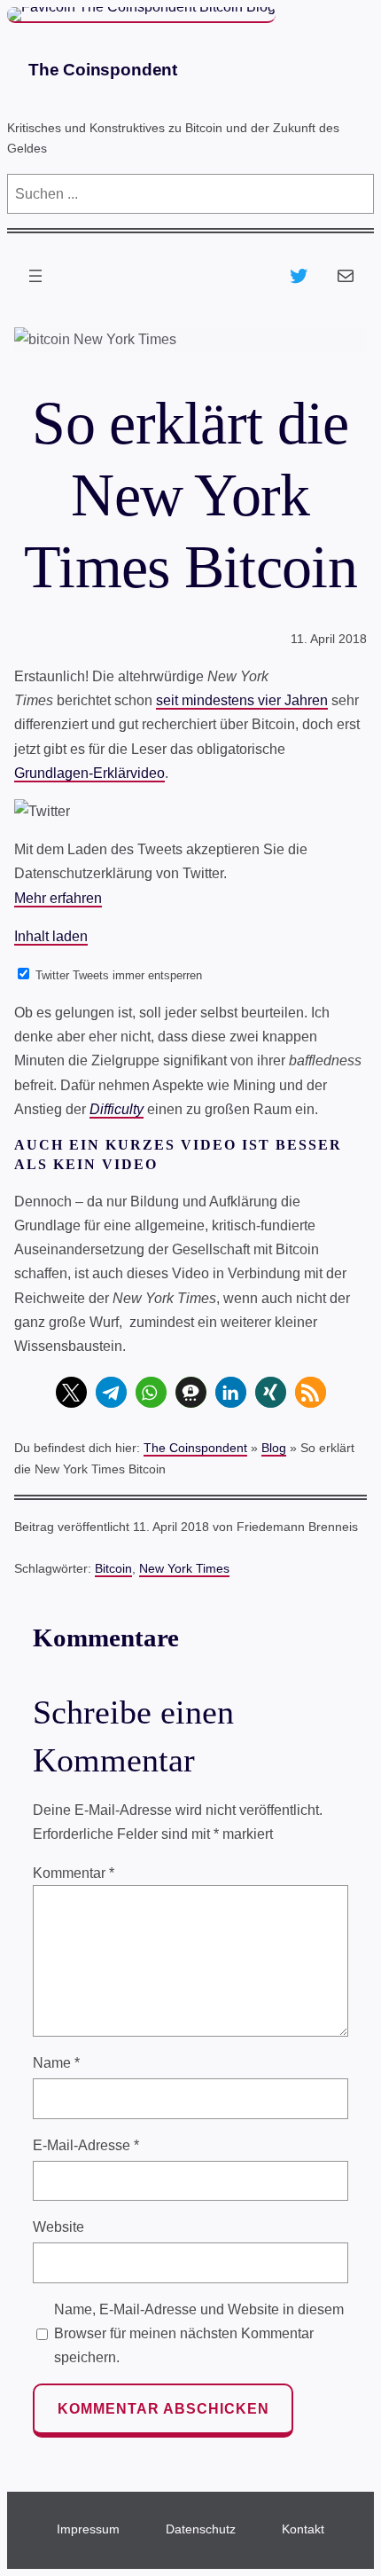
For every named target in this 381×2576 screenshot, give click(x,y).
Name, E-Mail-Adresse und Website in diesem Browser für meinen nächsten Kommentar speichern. (199, 2333)
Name (56, 2063)
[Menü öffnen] (35, 276)
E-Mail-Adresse (86, 2145)
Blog (274, 1448)
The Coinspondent (103, 70)
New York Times (184, 1568)
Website (58, 2227)
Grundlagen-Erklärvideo (89, 773)
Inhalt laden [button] (51, 936)
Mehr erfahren (58, 898)
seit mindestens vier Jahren (242, 700)
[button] (71, 1392)
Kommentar (74, 1873)
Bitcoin (113, 1568)
